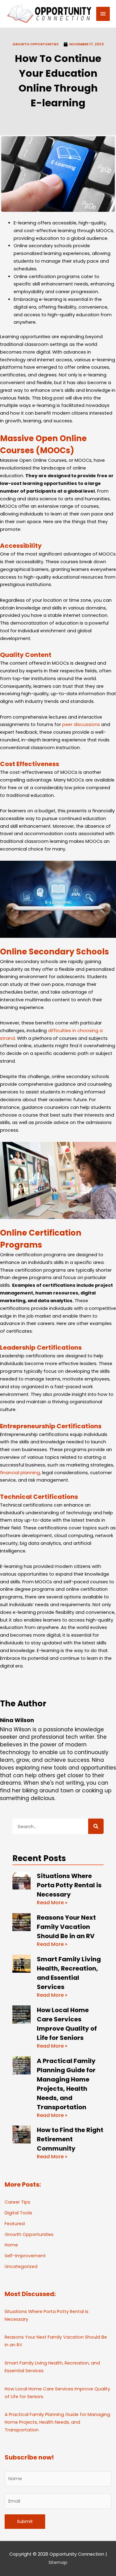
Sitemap (58, 2562)
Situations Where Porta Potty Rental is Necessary (69, 1885)
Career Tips (17, 2202)
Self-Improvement (25, 2256)
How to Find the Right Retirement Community (70, 2139)
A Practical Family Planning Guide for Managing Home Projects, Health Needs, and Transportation (57, 2422)
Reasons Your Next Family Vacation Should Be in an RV (66, 1927)
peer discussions (81, 724)
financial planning (20, 1473)
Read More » (52, 1903)
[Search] (96, 1826)
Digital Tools (18, 2213)
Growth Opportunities (35, 44)
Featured (15, 2224)
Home (11, 2245)
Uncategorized (21, 2266)
